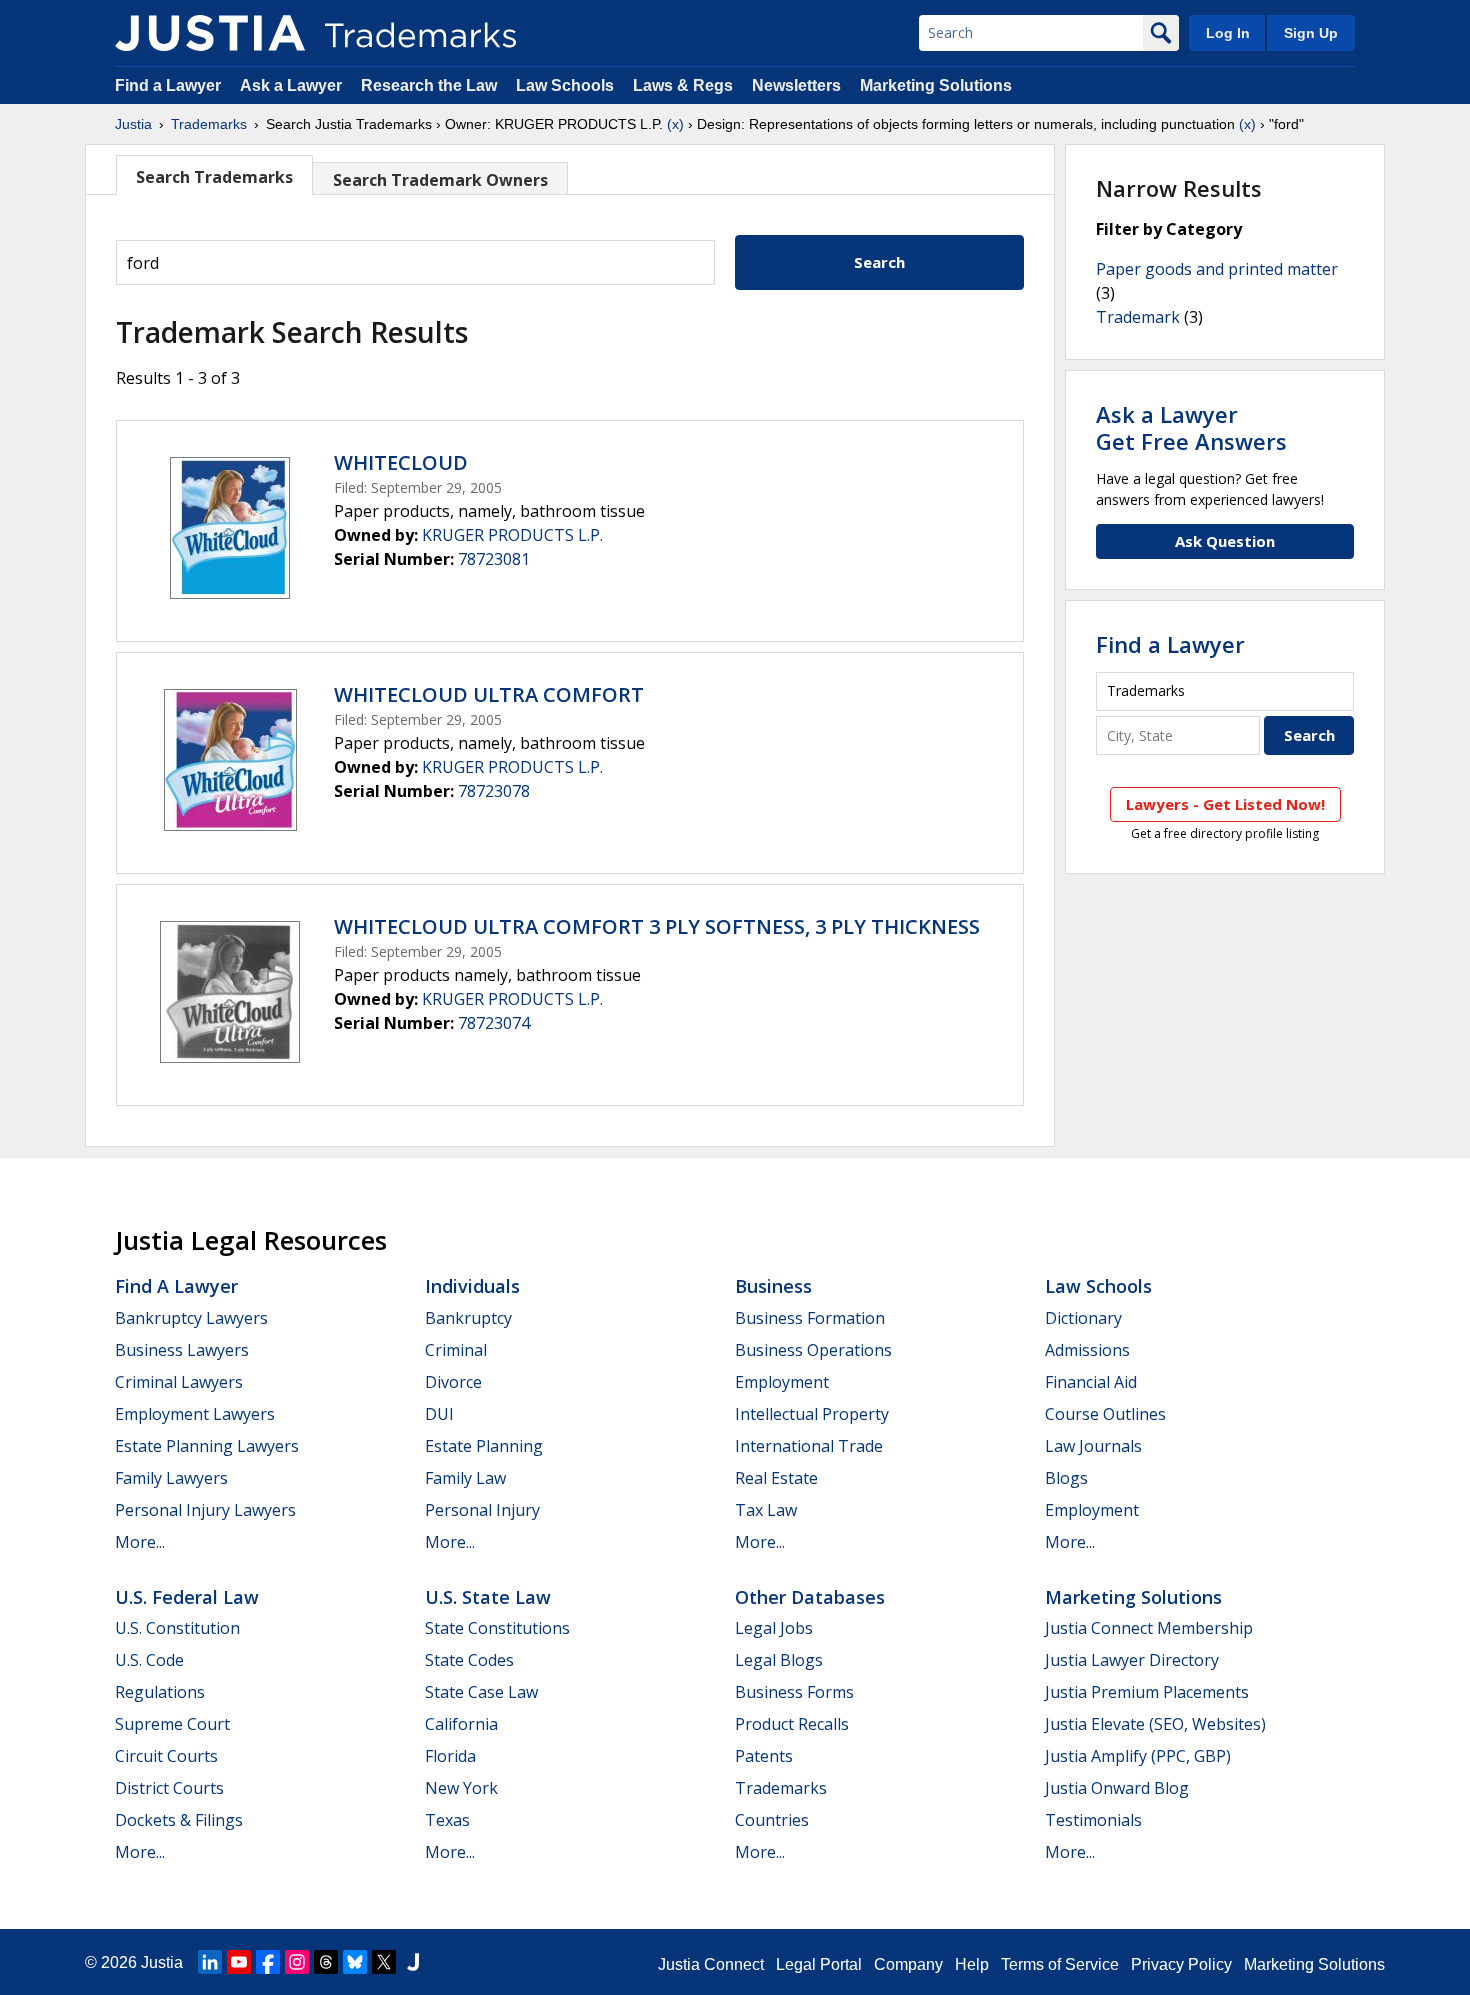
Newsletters (796, 85)
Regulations (160, 1692)
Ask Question (1225, 541)
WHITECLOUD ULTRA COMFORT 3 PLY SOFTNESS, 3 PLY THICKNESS (657, 926)
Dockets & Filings (179, 1820)
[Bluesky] (355, 1962)
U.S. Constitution (177, 1628)
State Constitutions (497, 1628)
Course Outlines (1105, 1414)
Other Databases (810, 1597)
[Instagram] (297, 1962)
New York (461, 1788)
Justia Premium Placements (1147, 1692)
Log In (1228, 33)
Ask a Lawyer (291, 85)
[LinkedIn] (210, 1962)
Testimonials (1093, 1820)
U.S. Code (149, 1660)
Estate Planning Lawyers (207, 1446)
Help (972, 1964)
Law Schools (565, 85)
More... (140, 1542)
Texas (447, 1820)
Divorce (453, 1382)
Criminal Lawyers (179, 1382)
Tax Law (766, 1510)
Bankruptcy (468, 1318)
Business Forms (794, 1692)
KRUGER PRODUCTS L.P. (512, 535)
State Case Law (481, 1692)
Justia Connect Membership (1149, 1628)
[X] (384, 1962)
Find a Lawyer (168, 85)
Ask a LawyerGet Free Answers (1191, 427)
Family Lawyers (171, 1478)
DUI (439, 1414)
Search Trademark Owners (440, 180)
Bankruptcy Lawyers (191, 1318)
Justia (133, 124)
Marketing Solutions (936, 85)
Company (908, 1964)
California (461, 1724)
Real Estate (776, 1478)
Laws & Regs (683, 85)
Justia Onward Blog (1117, 1788)
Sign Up (1311, 33)
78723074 (494, 1023)
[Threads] (326, 1962)
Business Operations (813, 1350)
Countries (772, 1820)
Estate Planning (484, 1446)
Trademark (1138, 317)
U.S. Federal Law (187, 1597)
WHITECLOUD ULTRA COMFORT (489, 694)
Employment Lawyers (195, 1414)
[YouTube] (239, 1962)
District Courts (169, 1788)
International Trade (809, 1446)
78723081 (494, 559)
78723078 (494, 791)
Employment (782, 1382)
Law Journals (1093, 1446)
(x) (675, 124)
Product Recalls (792, 1724)
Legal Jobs (774, 1628)
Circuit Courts (166, 1756)
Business (773, 1286)
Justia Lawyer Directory (1132, 1660)
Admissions (1087, 1350)
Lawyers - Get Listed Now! (1225, 804)
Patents (764, 1756)
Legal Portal (819, 1964)
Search (879, 262)
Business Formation (810, 1318)
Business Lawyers (182, 1350)
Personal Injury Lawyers (205, 1510)
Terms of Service (1060, 1964)
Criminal (456, 1350)
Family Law (465, 1478)
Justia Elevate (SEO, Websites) (1155, 1724)
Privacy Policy (1181, 1964)
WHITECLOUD (401, 462)
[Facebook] (268, 1962)
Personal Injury (482, 1510)
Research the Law (429, 85)
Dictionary (1083, 1318)
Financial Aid (1091, 1382)
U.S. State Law (488, 1597)
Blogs (1066, 1478)
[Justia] (210, 33)
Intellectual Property (812, 1414)
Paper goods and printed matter (1217, 269)
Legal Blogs (779, 1660)
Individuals (472, 1286)
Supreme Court (172, 1724)
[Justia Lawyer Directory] (413, 1962)
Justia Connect (711, 1964)
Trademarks (209, 124)
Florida (450, 1756)
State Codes (469, 1660)
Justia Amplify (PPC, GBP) (1138, 1756)
